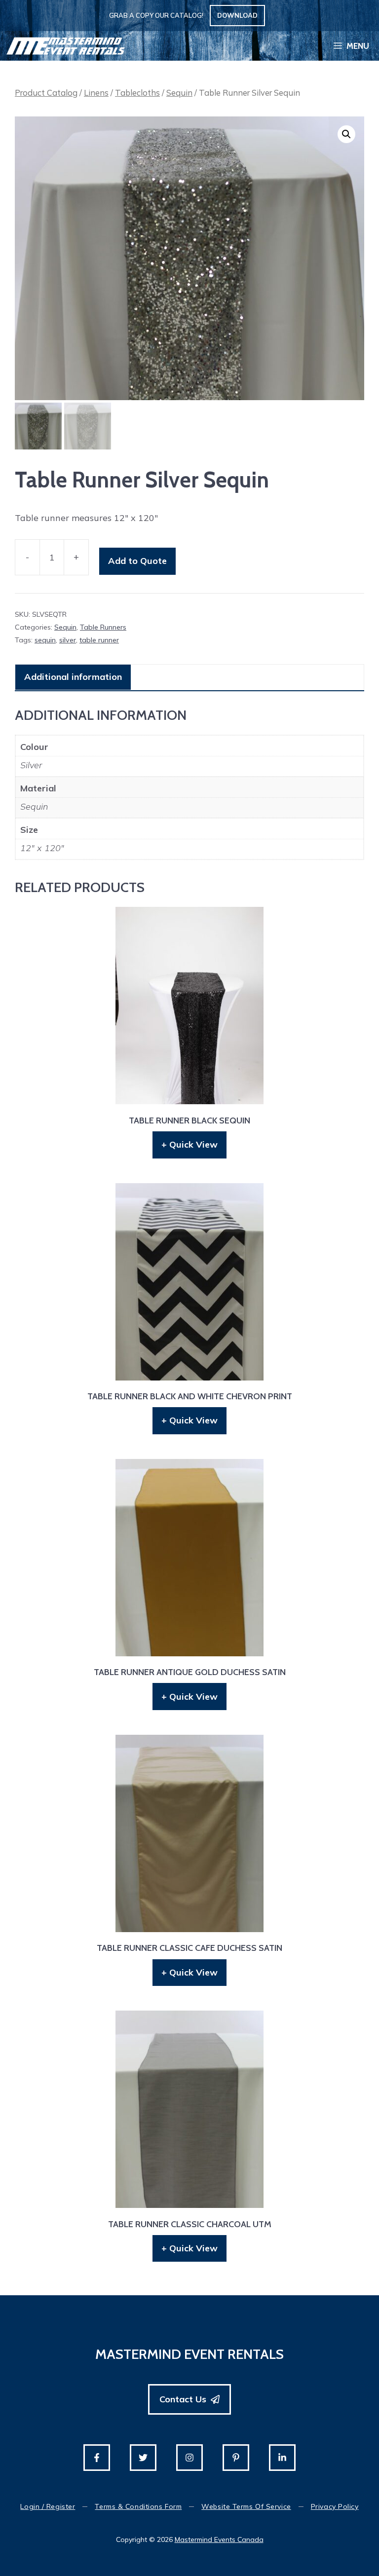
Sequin (179, 93)
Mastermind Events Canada (219, 2539)
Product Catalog (46, 93)
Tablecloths (137, 93)
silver (68, 640)
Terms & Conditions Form (138, 2506)
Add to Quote (137, 561)
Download (237, 15)
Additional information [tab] (73, 677)
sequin (45, 640)
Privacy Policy (335, 2506)
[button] (346, 134)
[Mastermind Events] (66, 46)
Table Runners (103, 627)
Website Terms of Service (246, 2506)
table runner (99, 640)
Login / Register (48, 2506)
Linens (96, 93)
